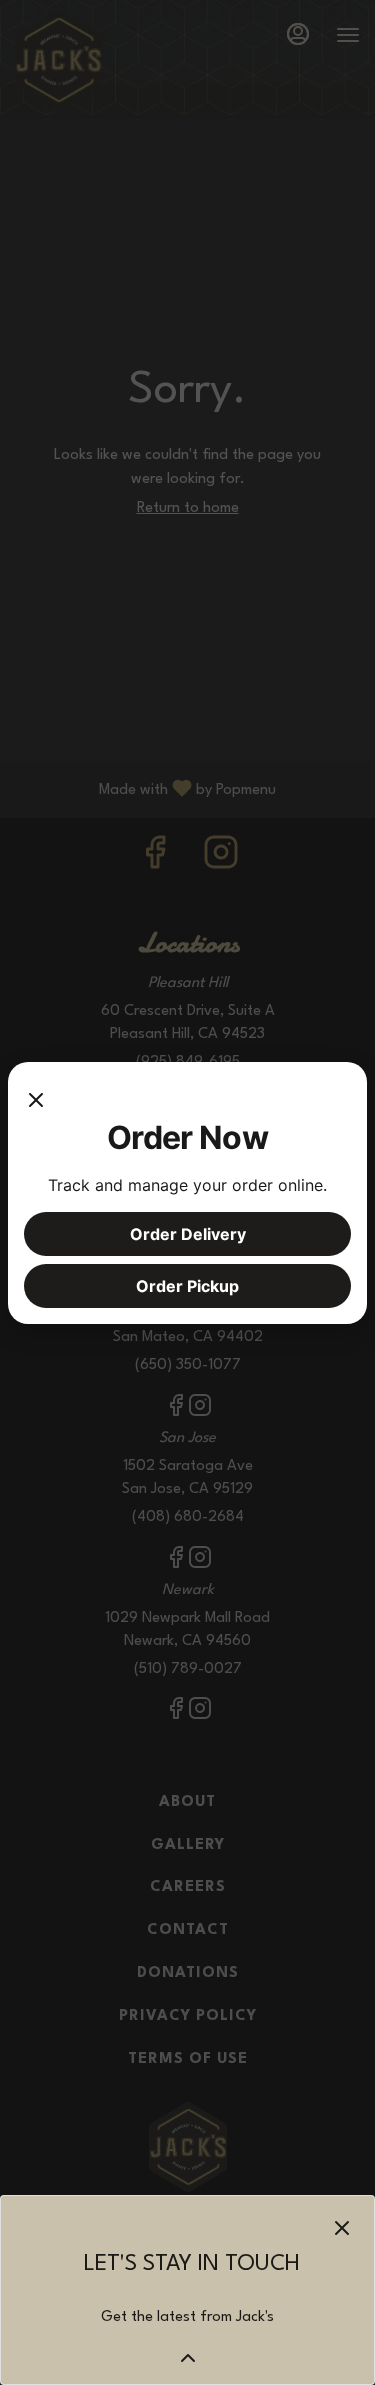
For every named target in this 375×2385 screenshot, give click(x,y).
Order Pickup (187, 1286)
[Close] (36, 1098)
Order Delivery (188, 1234)
